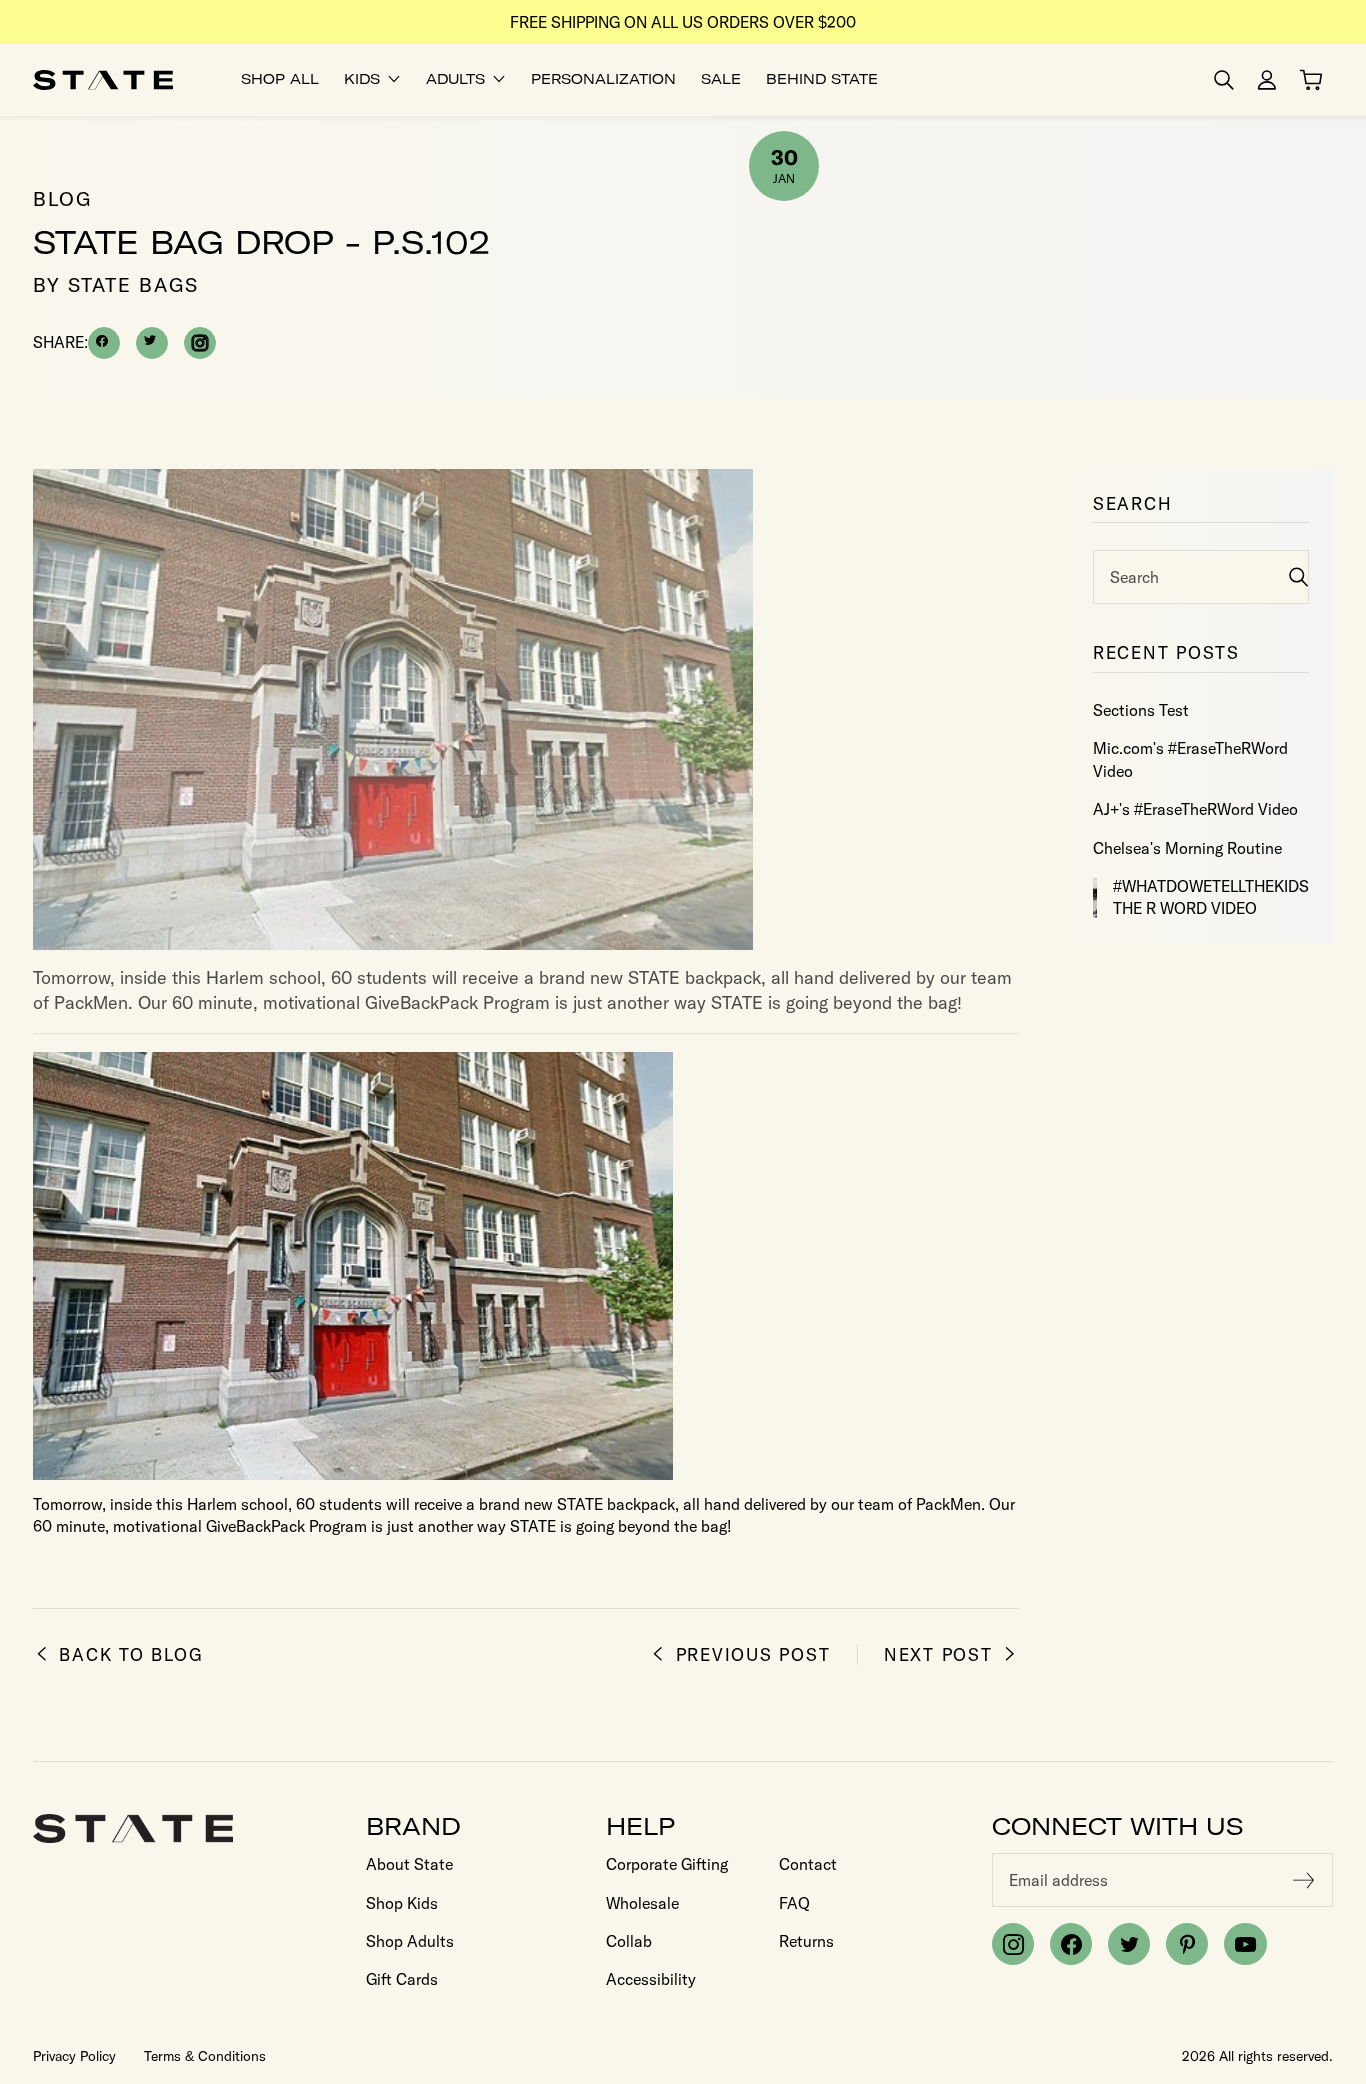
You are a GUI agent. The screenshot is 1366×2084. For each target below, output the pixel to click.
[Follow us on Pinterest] (1187, 1944)
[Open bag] (1311, 80)
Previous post (753, 1654)
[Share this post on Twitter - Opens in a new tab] (152, 343)
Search (1134, 577)
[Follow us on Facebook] (1071, 1944)
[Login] (1267, 80)
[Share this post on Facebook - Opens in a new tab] (104, 343)
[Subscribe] (1304, 1880)
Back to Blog (131, 1654)
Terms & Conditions (205, 2056)
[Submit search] (1298, 576)
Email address (1058, 1880)
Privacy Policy (74, 2056)
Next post (938, 1654)
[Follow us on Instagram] (1013, 1944)
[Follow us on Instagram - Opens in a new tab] (200, 343)
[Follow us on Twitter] (1129, 1944)
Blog (62, 198)
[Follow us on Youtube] (1245, 1944)
